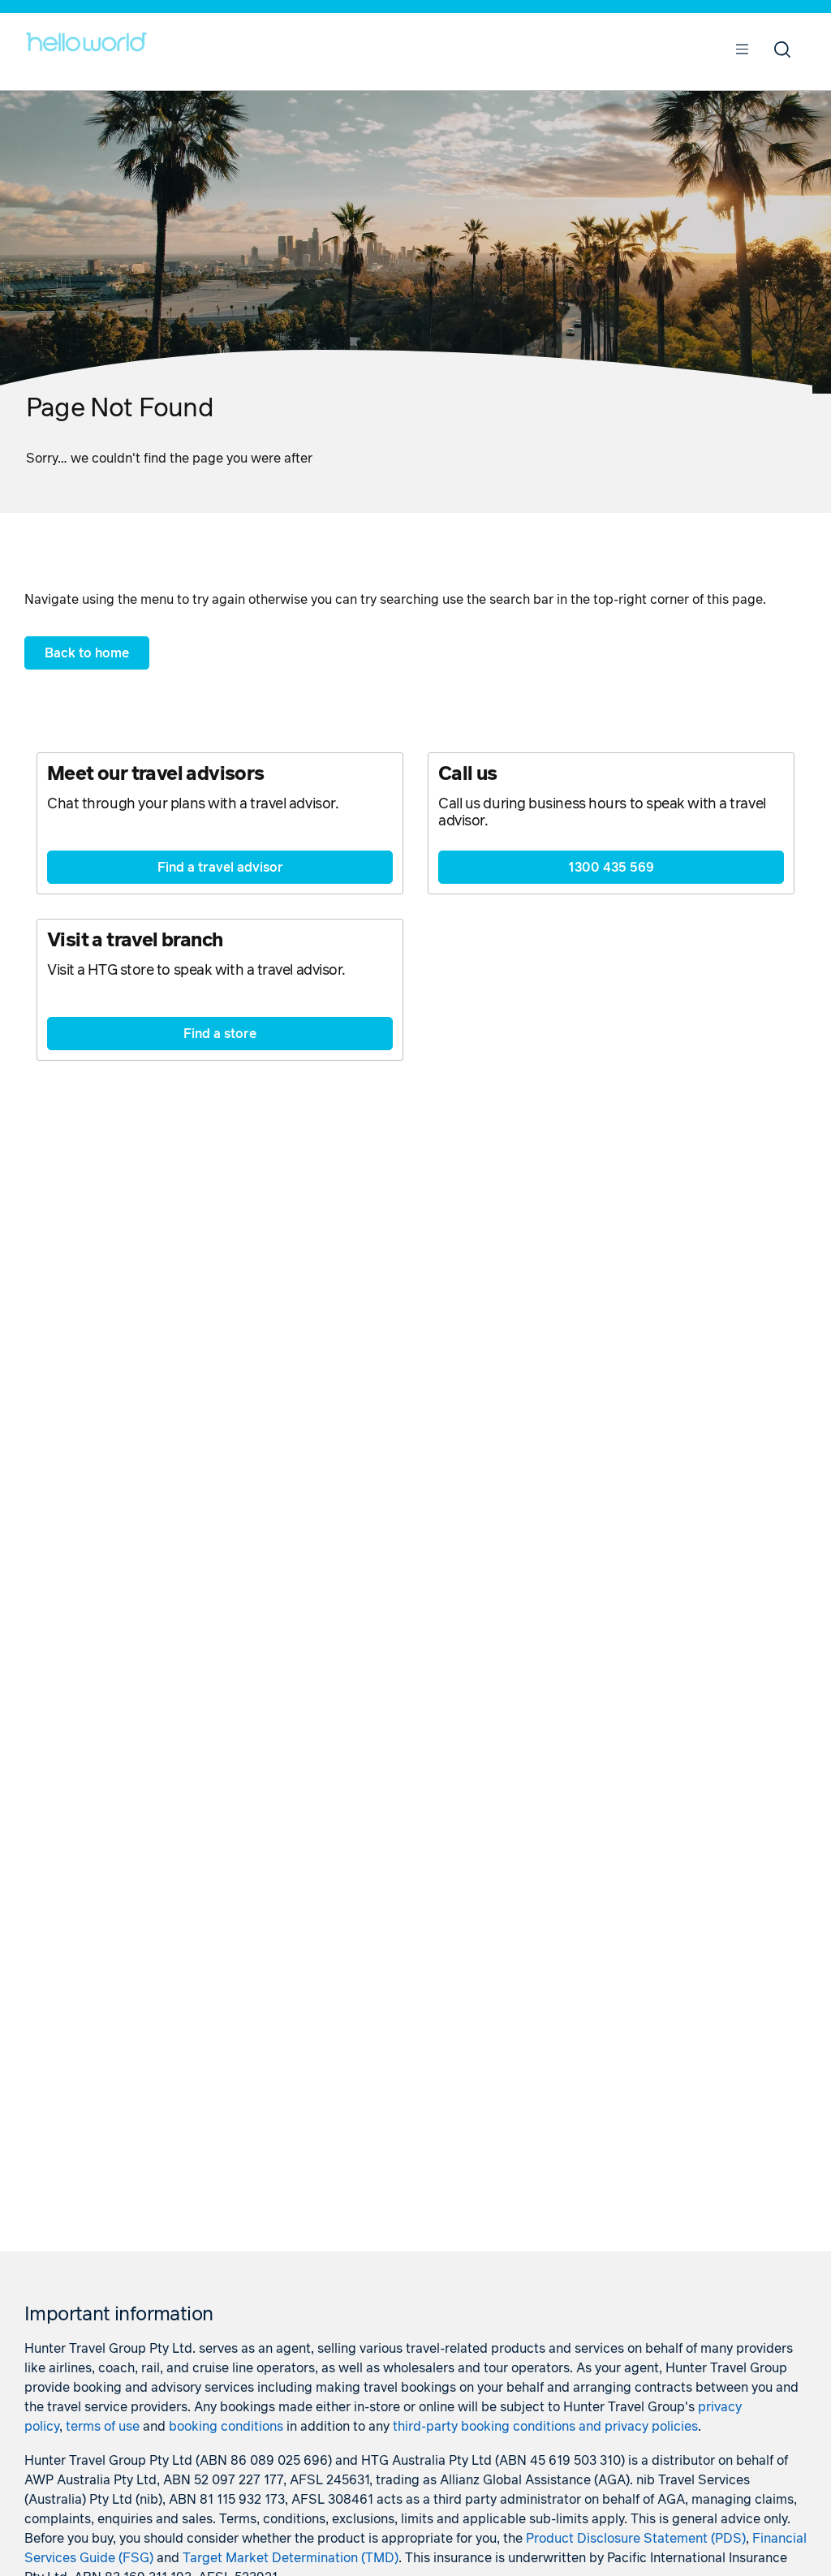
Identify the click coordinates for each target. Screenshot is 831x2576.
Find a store (220, 1034)
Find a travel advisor (220, 868)
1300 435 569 (611, 868)
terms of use (103, 2427)
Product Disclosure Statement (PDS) (636, 2539)
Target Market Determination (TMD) (291, 2558)
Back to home (87, 653)
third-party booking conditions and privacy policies (545, 2427)
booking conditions (226, 2427)
